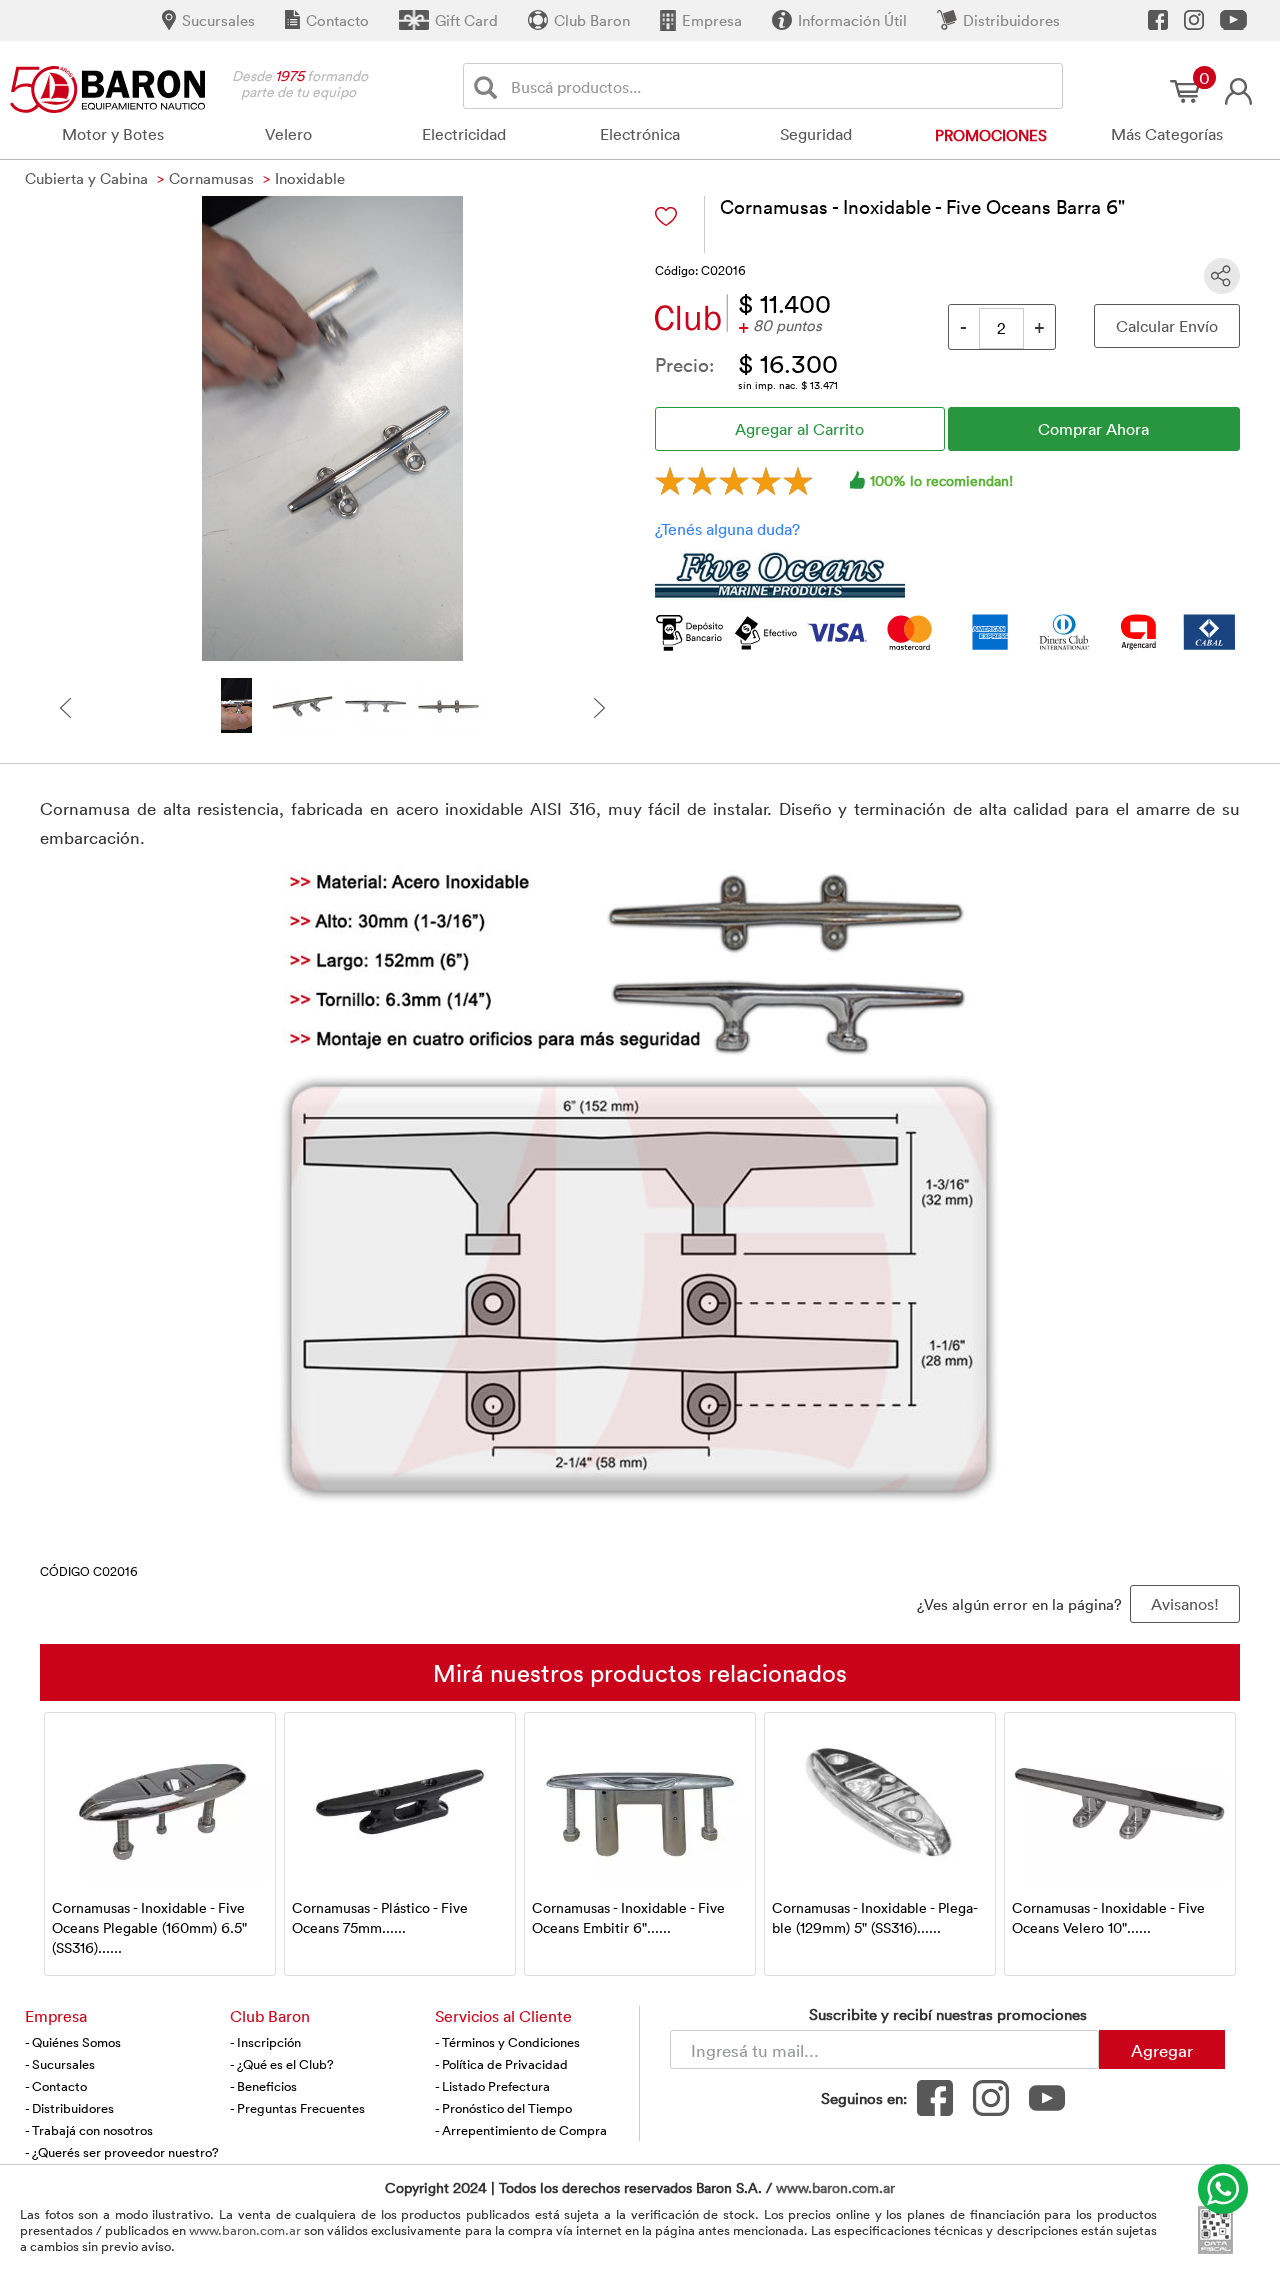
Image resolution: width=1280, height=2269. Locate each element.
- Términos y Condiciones (507, 2042)
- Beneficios (263, 2086)
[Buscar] (489, 86)
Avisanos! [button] (1185, 1604)
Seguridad (816, 134)
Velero (288, 134)
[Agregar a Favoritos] (666, 216)
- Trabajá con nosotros (89, 2130)
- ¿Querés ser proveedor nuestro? (122, 2152)
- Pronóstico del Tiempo (503, 2108)
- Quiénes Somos (73, 2042)
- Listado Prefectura (492, 2086)
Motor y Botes (113, 134)
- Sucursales (60, 2064)
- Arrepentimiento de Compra (521, 2130)
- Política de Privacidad (501, 2064)
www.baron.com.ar (835, 2187)
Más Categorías (1167, 134)
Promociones (991, 135)
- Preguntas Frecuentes (297, 2108)
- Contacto (56, 2086)
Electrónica (640, 134)
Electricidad (464, 134)
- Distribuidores (69, 2108)
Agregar (1162, 2050)
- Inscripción (265, 2042)
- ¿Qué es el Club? (282, 2064)
